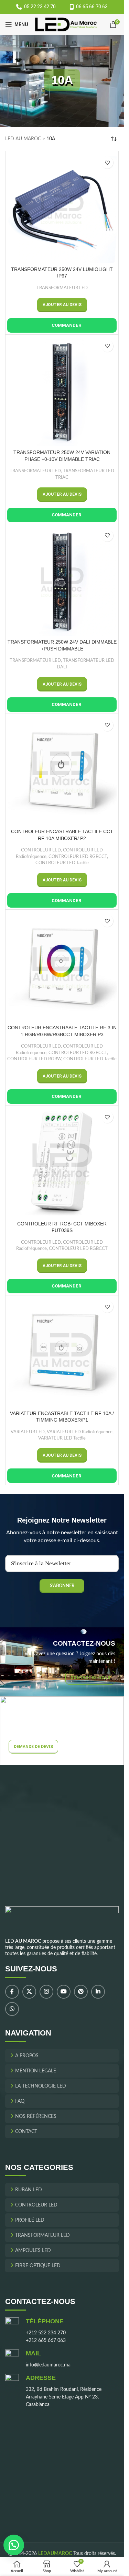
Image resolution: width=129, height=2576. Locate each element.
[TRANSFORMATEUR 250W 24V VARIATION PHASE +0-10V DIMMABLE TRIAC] (62, 391)
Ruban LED (29, 2190)
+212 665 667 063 (46, 2341)
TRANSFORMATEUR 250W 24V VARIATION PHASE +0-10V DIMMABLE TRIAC (62, 456)
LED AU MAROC (23, 139)
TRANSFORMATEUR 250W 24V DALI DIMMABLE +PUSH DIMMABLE (62, 645)
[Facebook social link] (12, 1992)
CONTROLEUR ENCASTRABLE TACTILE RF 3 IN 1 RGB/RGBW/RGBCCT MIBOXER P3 (62, 1031)
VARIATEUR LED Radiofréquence (80, 1432)
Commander (66, 325)
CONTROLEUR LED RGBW (34, 1059)
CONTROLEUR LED (41, 850)
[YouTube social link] (64, 1992)
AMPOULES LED (33, 2251)
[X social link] (29, 1992)
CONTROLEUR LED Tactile (62, 863)
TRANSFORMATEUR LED (62, 288)
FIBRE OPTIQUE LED (38, 2266)
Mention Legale (36, 2071)
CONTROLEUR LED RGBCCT (78, 857)
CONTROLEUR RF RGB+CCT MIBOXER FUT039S (62, 1227)
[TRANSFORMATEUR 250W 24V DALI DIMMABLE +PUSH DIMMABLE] (62, 581)
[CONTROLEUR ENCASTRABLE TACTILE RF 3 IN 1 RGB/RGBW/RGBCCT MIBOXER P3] (62, 966)
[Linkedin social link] (98, 1992)
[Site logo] (66, 24)
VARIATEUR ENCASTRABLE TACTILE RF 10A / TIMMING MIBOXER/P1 (62, 1417)
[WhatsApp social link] (12, 2009)
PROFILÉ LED (30, 2221)
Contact (26, 2132)
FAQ (20, 2101)
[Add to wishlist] (107, 163)
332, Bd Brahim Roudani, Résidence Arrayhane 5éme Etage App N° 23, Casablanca (64, 2397)
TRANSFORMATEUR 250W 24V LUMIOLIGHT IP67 (62, 273)
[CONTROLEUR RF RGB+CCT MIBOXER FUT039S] (62, 1162)
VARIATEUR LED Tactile (62, 1438)
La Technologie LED (41, 2086)
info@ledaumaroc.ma (48, 2365)
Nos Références (36, 2117)
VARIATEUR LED (28, 1432)
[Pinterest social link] (81, 1992)
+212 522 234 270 (46, 2333)
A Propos (27, 2056)
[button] (62, 305)
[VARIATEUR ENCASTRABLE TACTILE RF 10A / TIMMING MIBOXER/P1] (62, 1352)
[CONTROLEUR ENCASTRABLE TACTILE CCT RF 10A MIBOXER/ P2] (62, 770)
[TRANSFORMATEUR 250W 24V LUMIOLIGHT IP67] (62, 208)
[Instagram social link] (46, 1992)
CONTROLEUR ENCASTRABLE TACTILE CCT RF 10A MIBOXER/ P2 (62, 835)
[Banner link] (62, 1662)
